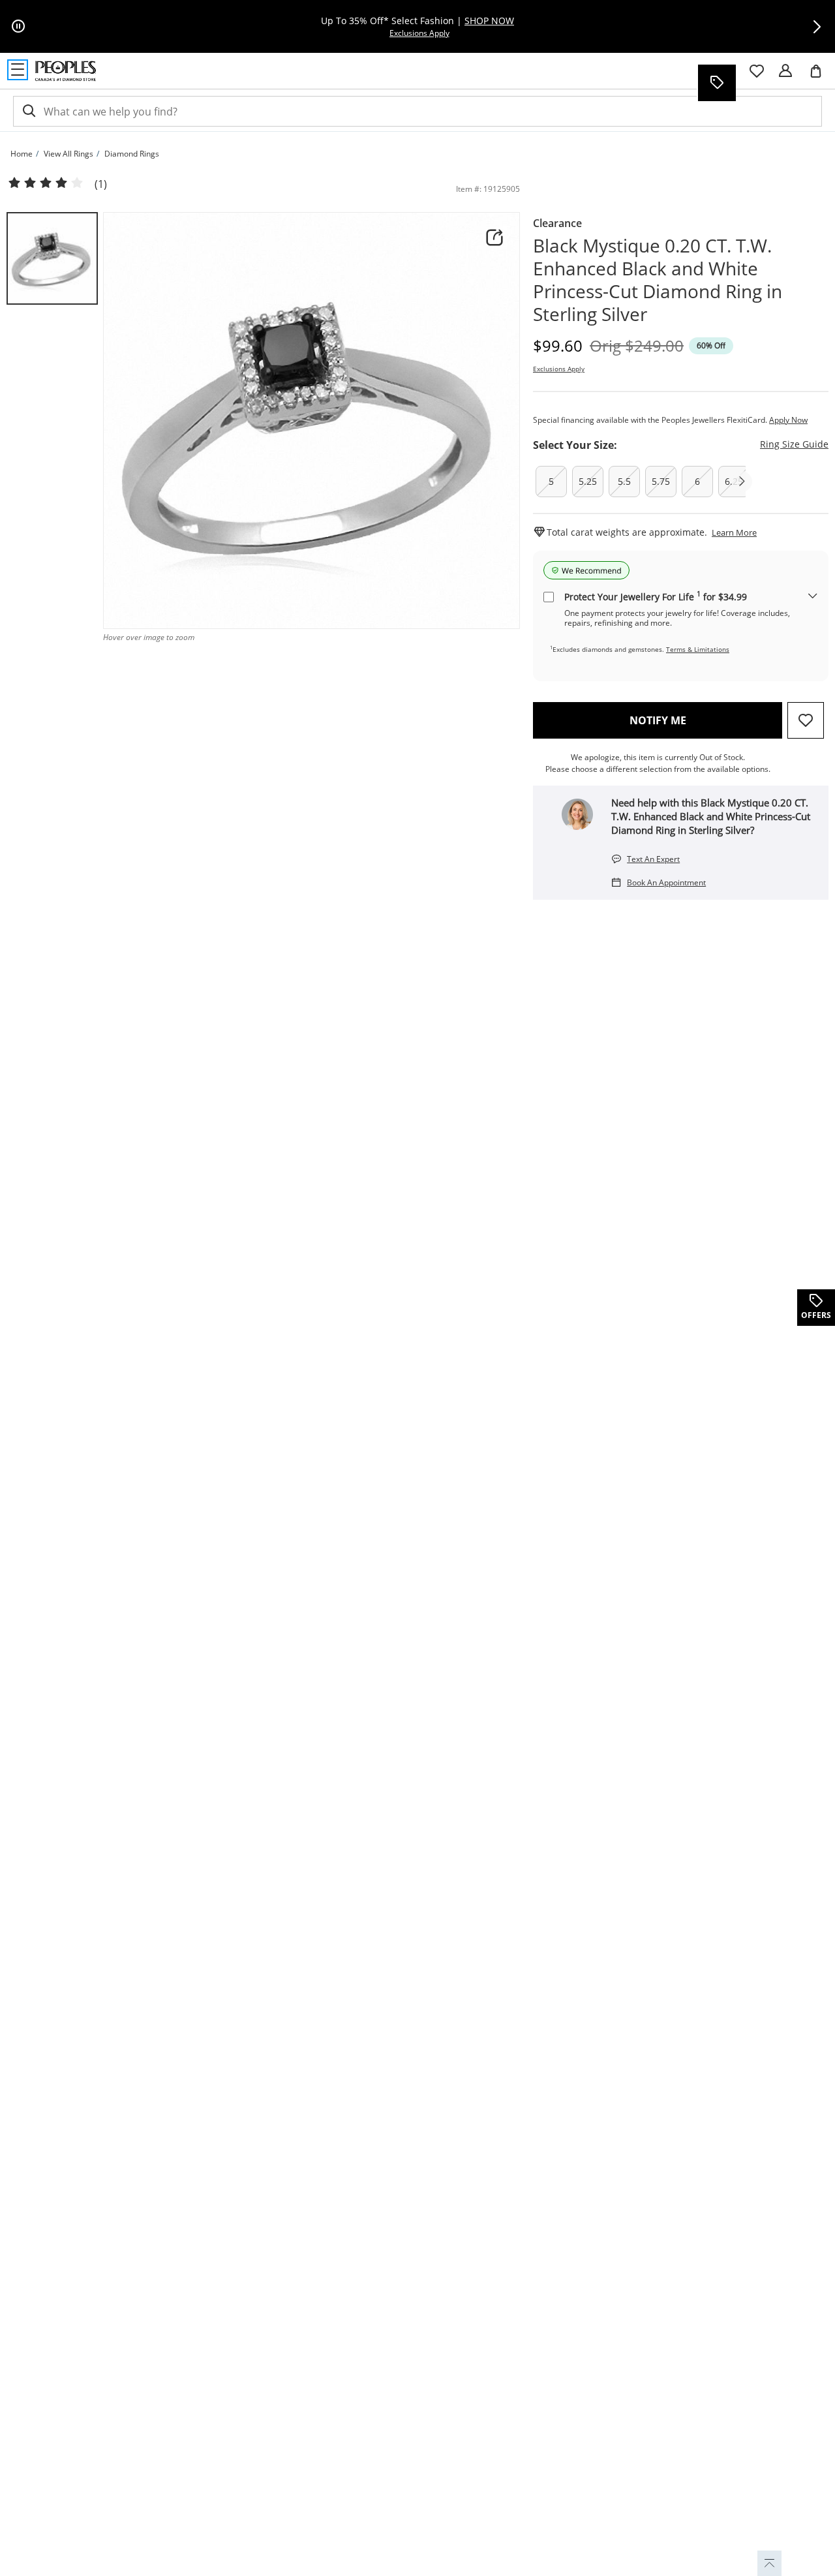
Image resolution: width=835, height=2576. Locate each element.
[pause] (18, 27)
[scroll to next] (742, 482)
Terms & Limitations (698, 649)
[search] (28, 111)
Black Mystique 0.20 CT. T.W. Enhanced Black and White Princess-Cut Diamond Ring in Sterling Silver (658, 280)
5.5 (624, 481)
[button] (817, 27)
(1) (101, 184)
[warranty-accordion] (813, 597)
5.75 (661, 481)
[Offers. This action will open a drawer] (716, 83)
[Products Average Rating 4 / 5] (46, 183)
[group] (52, 258)
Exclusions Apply (559, 369)
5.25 (588, 481)
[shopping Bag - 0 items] (821, 76)
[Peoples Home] (66, 71)
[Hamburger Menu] (18, 70)
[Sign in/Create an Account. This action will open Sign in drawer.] (785, 71)
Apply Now (788, 420)
